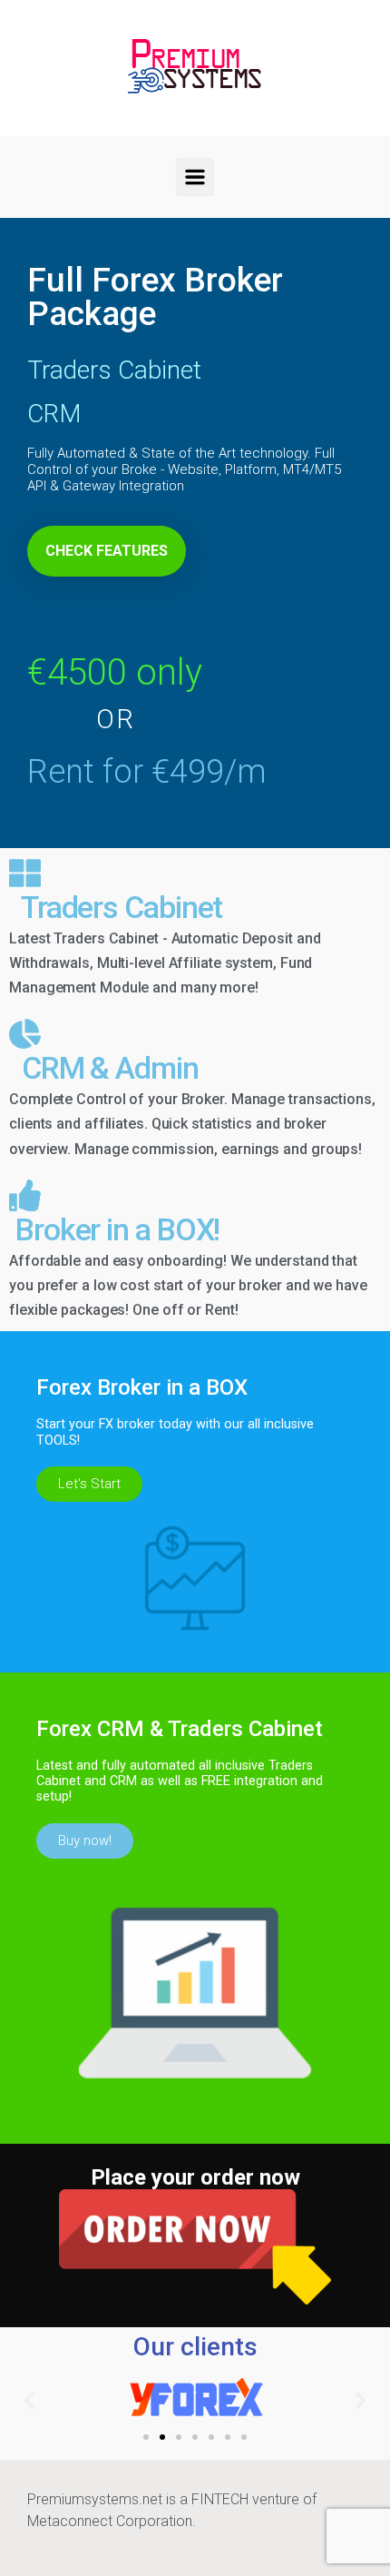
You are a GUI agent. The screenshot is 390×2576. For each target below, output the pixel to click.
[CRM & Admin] (25, 1034)
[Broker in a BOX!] (25, 1195)
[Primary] (195, 177)
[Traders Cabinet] (25, 873)
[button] (29, 2400)
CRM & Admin (104, 1068)
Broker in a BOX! (114, 1229)
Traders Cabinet (116, 907)
